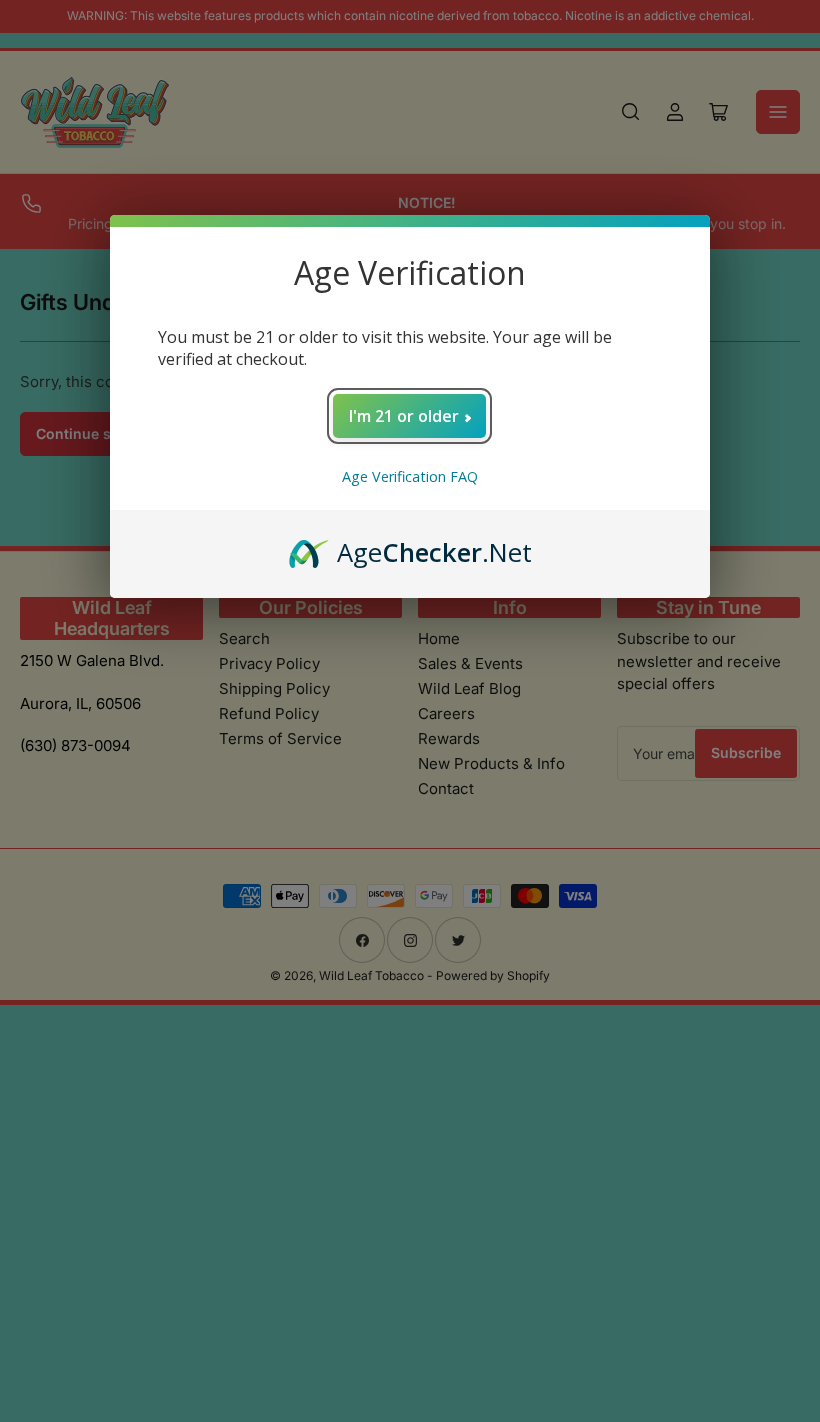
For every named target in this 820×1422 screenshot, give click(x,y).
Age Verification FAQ (410, 476)
